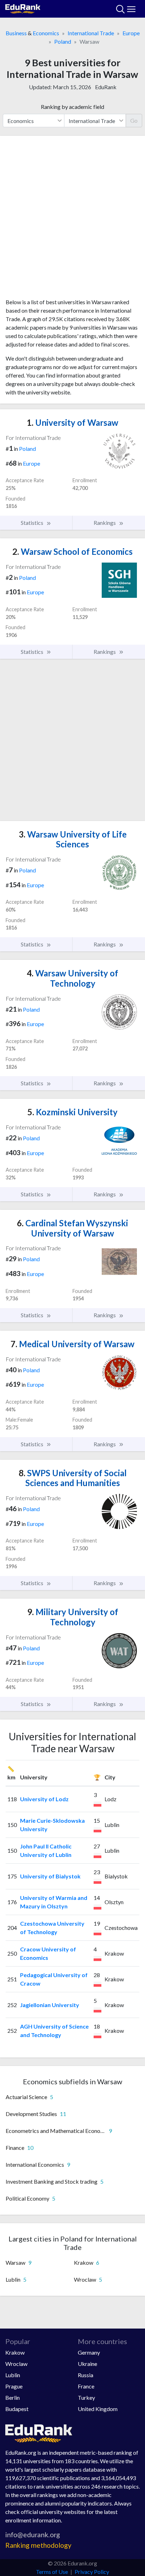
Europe (131, 33)
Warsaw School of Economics (72, 551)
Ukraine (87, 2364)
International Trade (91, 33)
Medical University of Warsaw (72, 1344)
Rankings (105, 523)
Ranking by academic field (72, 107)
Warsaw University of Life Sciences (73, 839)
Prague (14, 2386)
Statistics (33, 523)
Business (16, 33)
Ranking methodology (38, 2545)
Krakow (15, 2352)
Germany (89, 2352)
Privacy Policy (92, 2572)
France (86, 2386)
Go (134, 120)
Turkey (86, 2397)
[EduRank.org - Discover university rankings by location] (23, 8)
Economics (46, 33)
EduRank (106, 87)
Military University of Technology (73, 1617)
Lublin (13, 2375)
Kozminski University (72, 1112)
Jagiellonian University (50, 2005)
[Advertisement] (72, 220)
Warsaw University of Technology (72, 978)
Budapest (17, 2409)
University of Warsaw (72, 422)
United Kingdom (98, 2409)
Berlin (12, 2397)
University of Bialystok (50, 1876)
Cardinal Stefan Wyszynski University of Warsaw (72, 1228)
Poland (63, 41)
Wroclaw (16, 2364)
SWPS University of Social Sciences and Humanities (73, 1478)
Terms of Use (52, 2572)
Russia (86, 2375)
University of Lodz (44, 1799)
